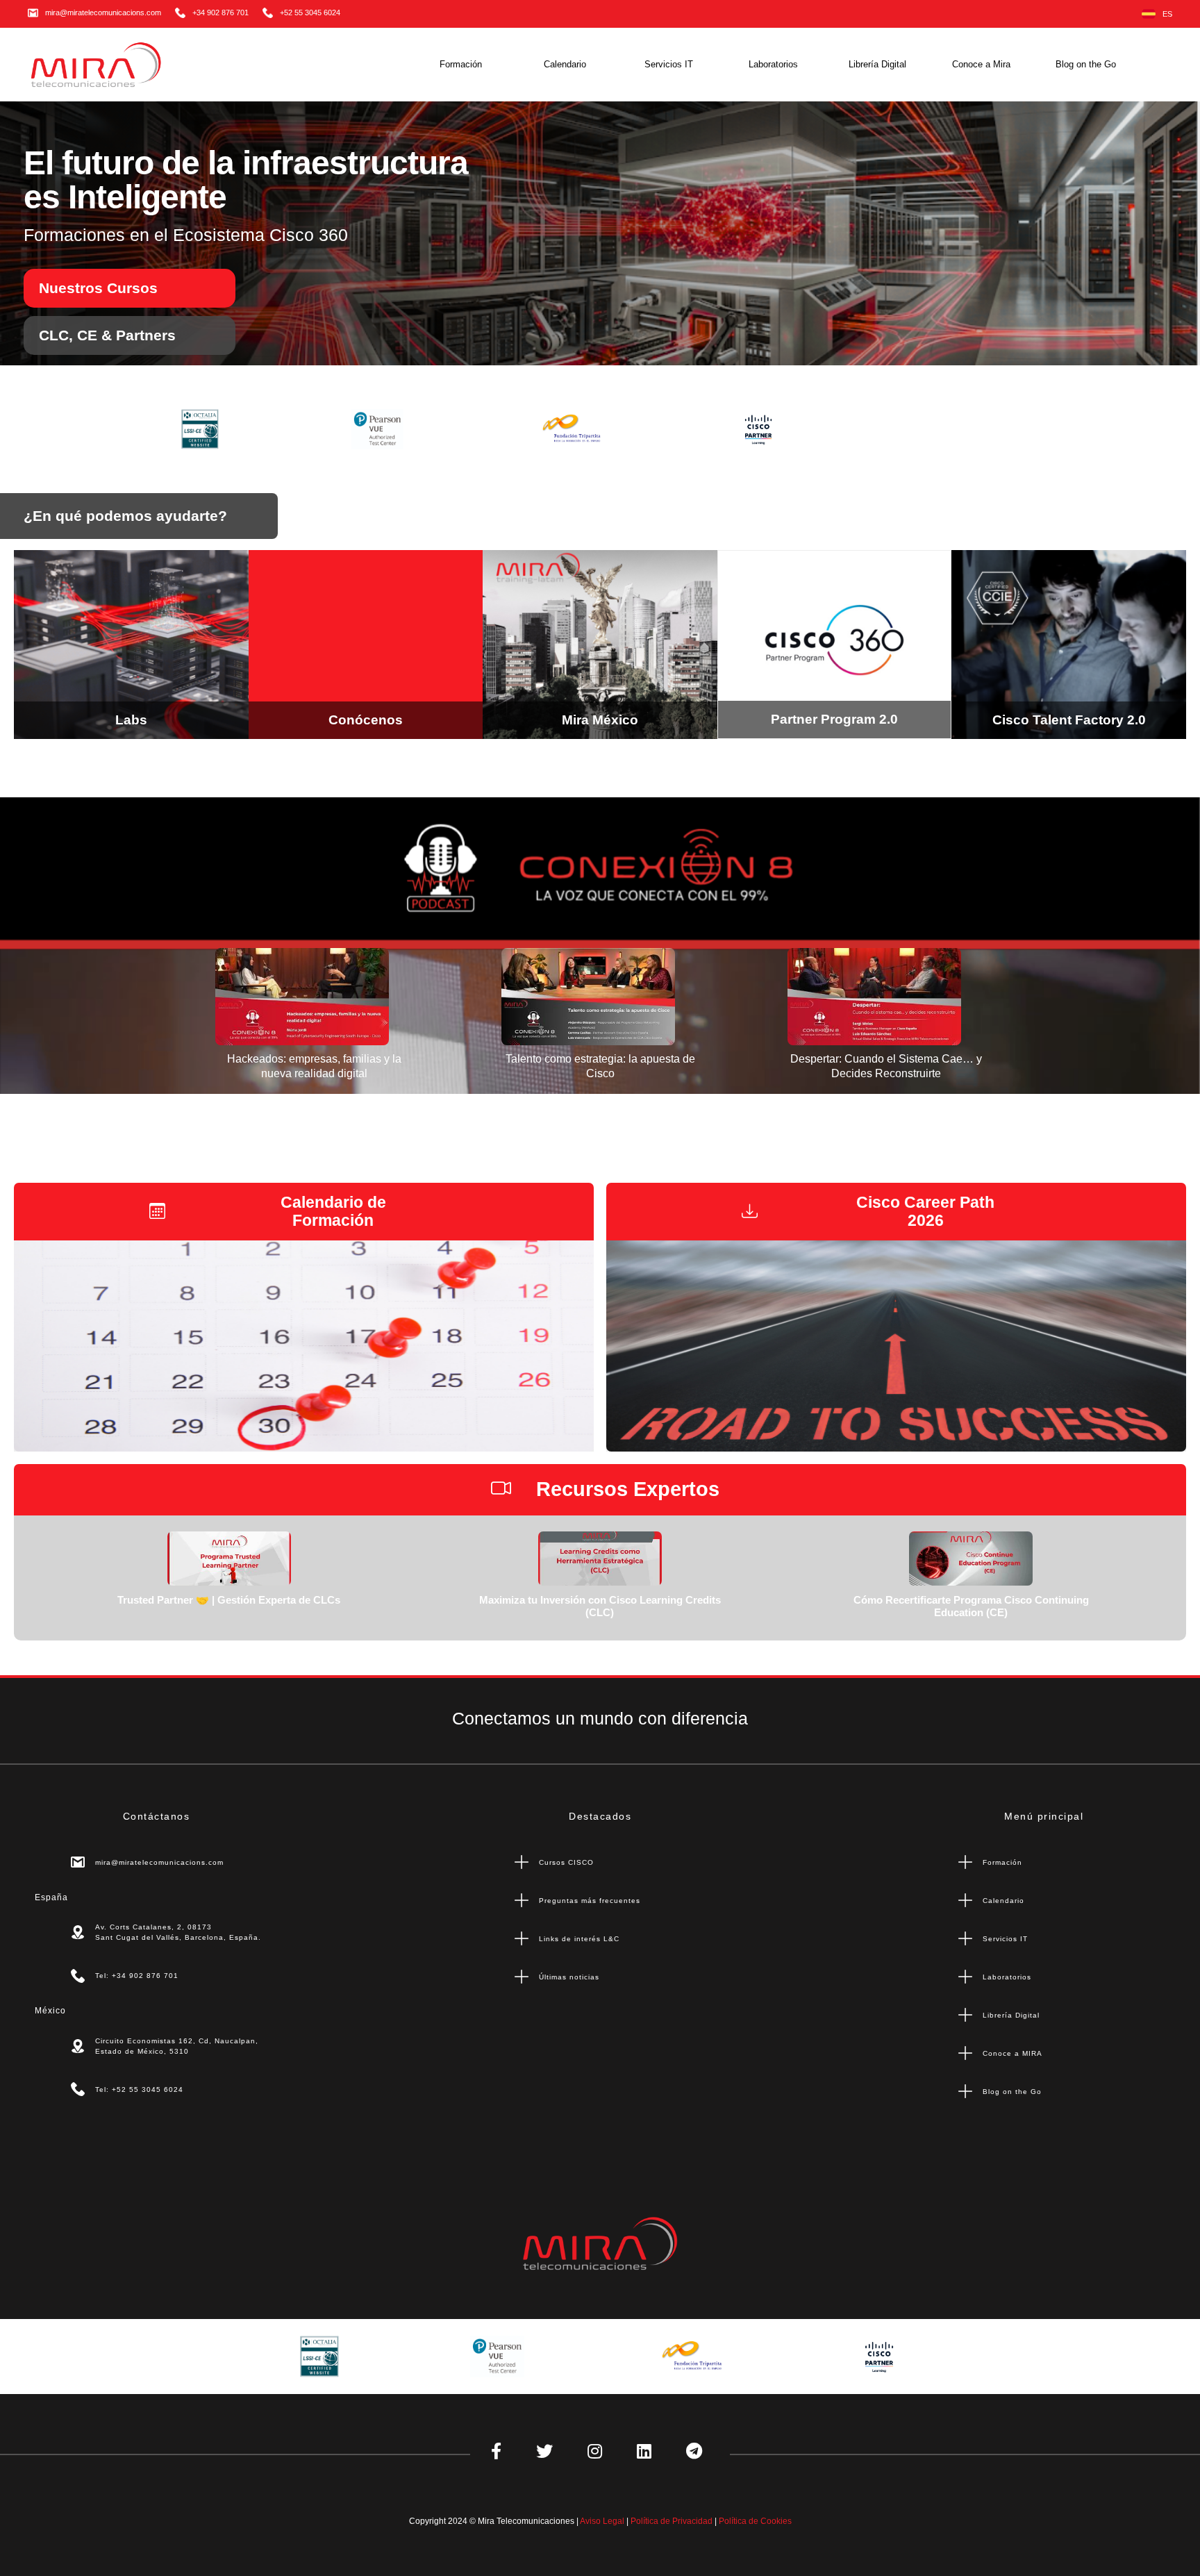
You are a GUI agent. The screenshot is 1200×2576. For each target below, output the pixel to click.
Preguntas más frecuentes (590, 1901)
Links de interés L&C (579, 1939)
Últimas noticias (569, 1977)
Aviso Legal (602, 2521)
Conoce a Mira (981, 64)
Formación (461, 64)
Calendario (565, 64)
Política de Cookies (755, 2521)
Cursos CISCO (566, 1862)
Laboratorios (773, 64)
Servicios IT (669, 64)
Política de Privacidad (672, 2521)
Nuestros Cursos (98, 288)
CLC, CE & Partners (107, 335)
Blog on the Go (1086, 64)
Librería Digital (877, 64)
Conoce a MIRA (1012, 2053)
